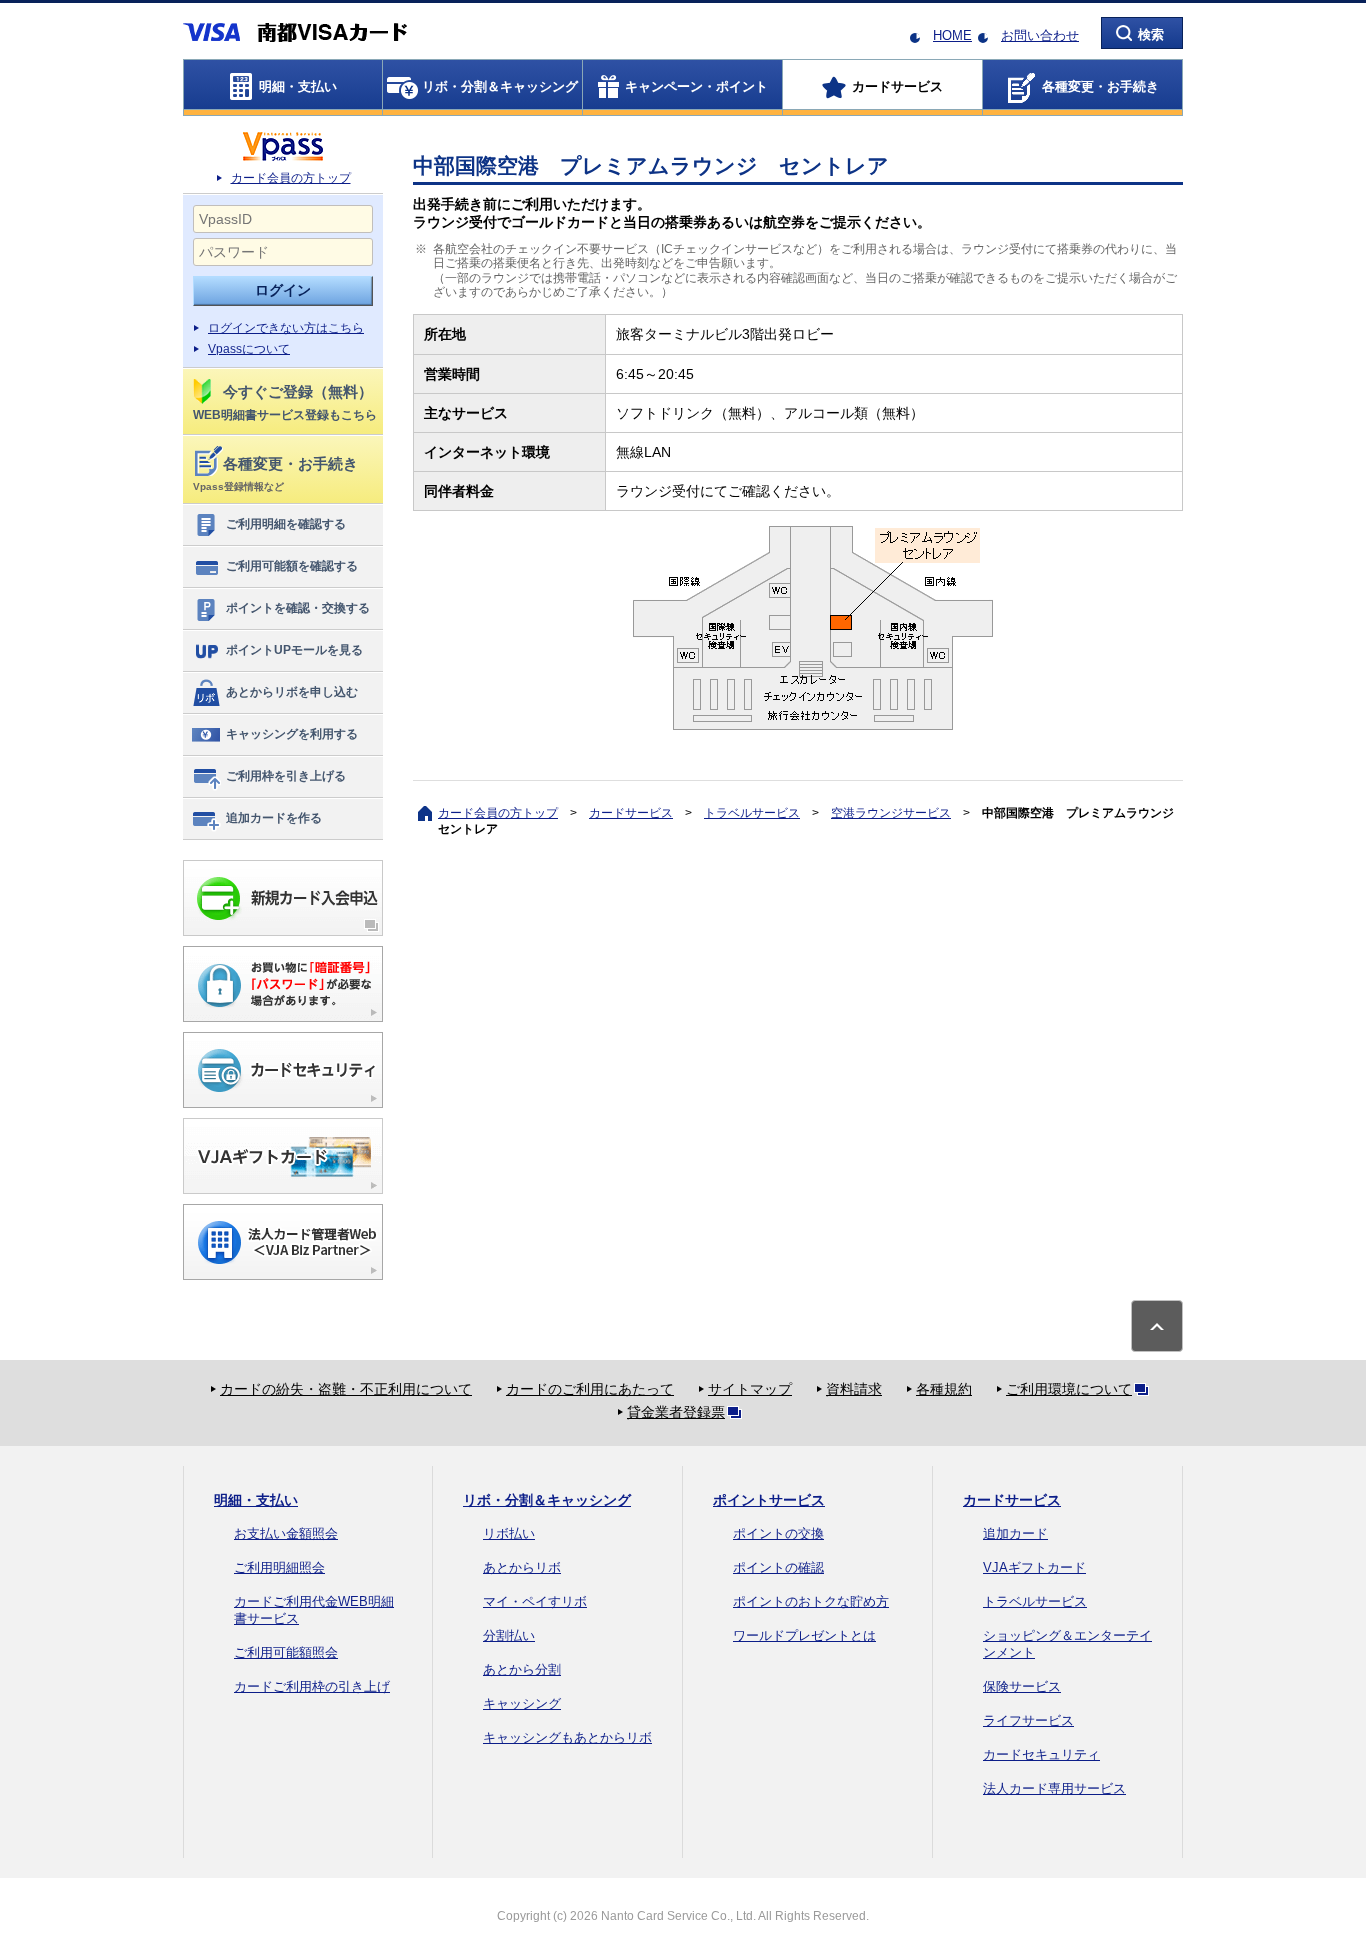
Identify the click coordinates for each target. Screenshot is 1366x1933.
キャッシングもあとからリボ (567, 1737)
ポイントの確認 (778, 1567)
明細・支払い (256, 1500)
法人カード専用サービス (1054, 1788)
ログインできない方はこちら (286, 328)
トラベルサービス (752, 813)
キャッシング (522, 1703)
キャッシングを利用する (292, 734)
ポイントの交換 (778, 1533)
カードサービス (631, 813)
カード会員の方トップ (291, 178)
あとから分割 (522, 1669)
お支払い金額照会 (286, 1533)
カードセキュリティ (1041, 1754)
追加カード (1015, 1533)
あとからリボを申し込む (292, 692)
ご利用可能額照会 (286, 1652)
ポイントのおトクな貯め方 (811, 1601)
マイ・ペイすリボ (535, 1601)
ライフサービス (1028, 1720)
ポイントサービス (769, 1500)
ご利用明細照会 (279, 1567)
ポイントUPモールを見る (294, 650)
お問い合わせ (1040, 35)
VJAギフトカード (1034, 1567)
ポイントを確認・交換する (298, 608)
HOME (952, 35)
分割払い (509, 1635)
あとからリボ (522, 1567)
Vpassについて (249, 349)
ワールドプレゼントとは (804, 1635)
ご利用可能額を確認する (292, 566)
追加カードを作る (274, 818)
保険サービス (1022, 1686)
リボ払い (509, 1533)
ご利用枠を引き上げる (286, 776)
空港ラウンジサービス (891, 813)
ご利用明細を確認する (286, 524)
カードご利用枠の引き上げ (312, 1686)
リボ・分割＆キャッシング (547, 1500)
